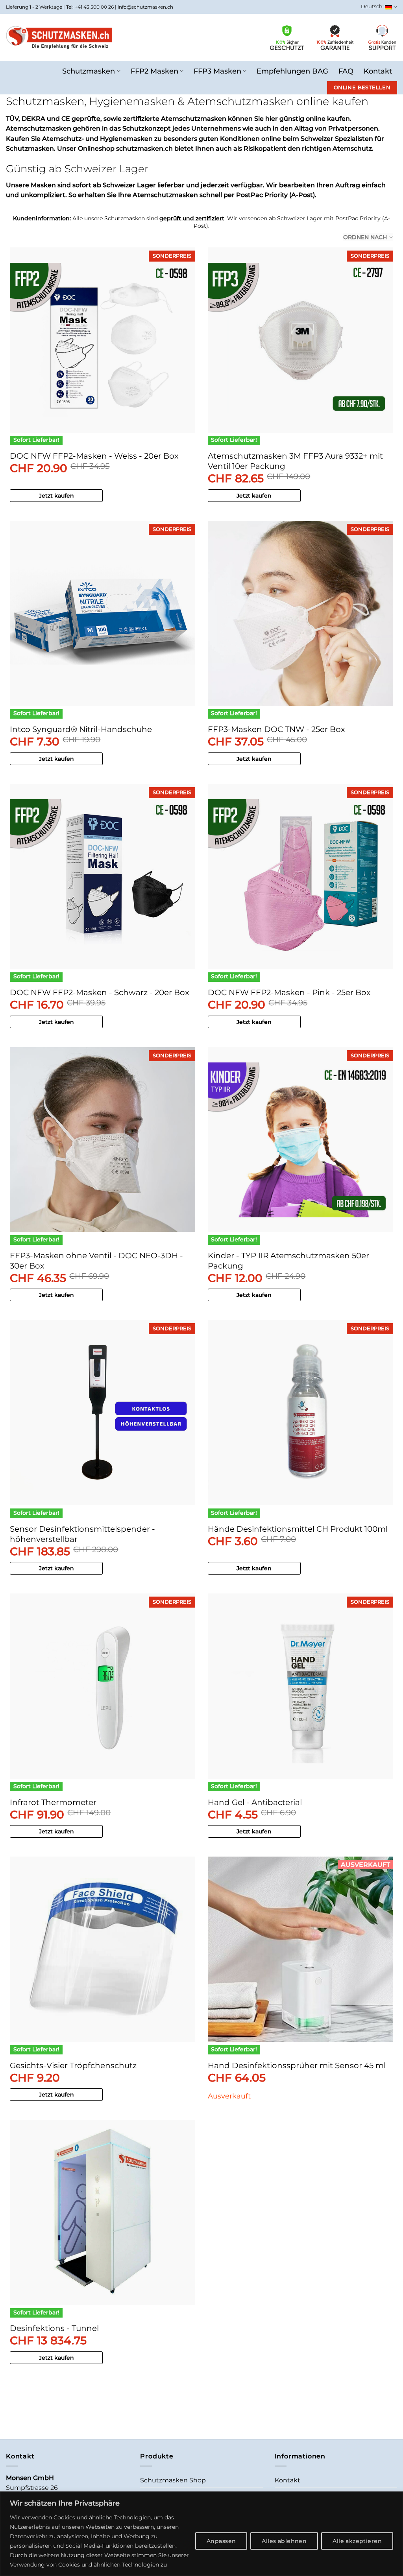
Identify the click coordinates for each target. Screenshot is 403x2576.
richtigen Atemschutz (337, 148)
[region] (201, 2534)
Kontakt (378, 71)
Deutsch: (373, 6)
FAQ (346, 71)
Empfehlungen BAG (292, 71)
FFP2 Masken (154, 71)
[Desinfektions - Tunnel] (103, 2212)
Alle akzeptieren (357, 2541)
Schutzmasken (89, 71)
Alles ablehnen (284, 2541)
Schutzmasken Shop (173, 2480)
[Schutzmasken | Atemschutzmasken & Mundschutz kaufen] (59, 37)
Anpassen (221, 2541)
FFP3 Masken (217, 71)
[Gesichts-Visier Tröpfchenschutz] (103, 1949)
